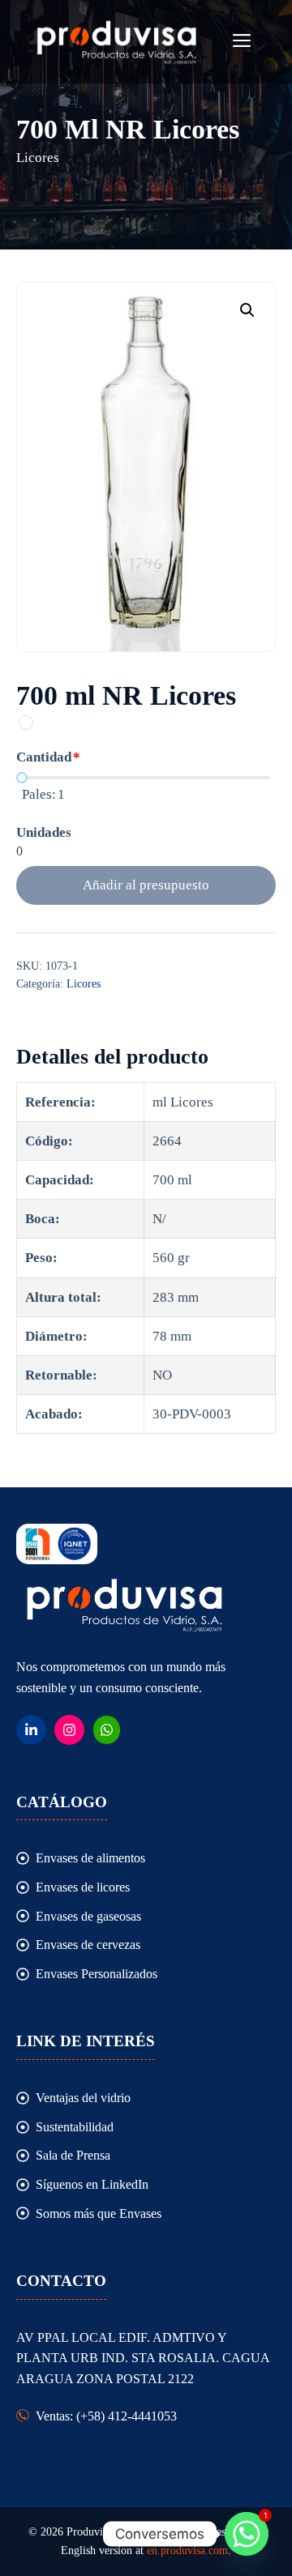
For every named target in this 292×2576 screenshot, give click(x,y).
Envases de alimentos (90, 1858)
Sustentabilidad (75, 2127)
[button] (247, 310)
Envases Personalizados (97, 1974)
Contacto (61, 2281)
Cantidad (44, 757)
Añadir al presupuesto (146, 885)
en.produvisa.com (187, 2550)
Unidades (44, 832)
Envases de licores (83, 1887)
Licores (84, 984)
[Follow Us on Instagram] (69, 1730)
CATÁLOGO (62, 1802)
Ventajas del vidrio (83, 2098)
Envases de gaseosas (88, 1916)
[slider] (22, 778)
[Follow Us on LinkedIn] (31, 1730)
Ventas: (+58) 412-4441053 (106, 2416)
